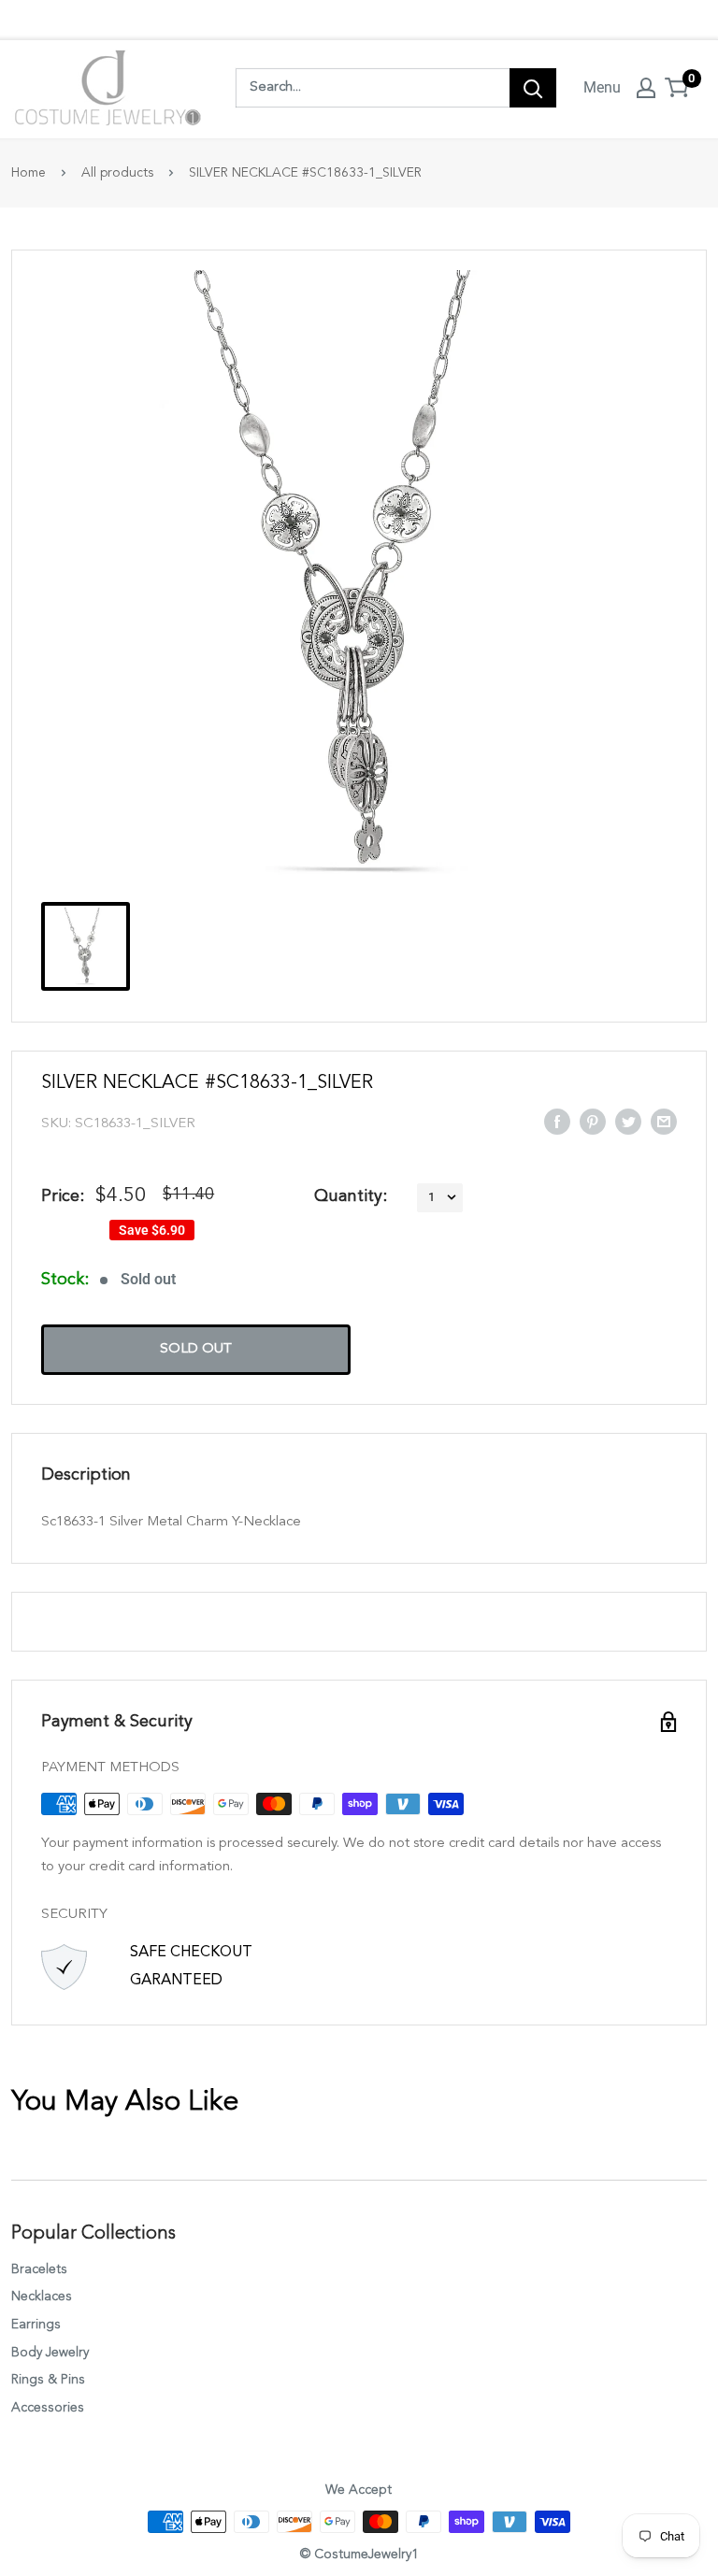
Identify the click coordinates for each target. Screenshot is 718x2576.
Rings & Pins (48, 2380)
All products (117, 173)
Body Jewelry (50, 2353)
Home (29, 173)
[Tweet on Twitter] (628, 1121)
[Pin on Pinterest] (593, 1121)
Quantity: (351, 1196)
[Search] (533, 88)
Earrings (36, 2325)
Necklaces (42, 2297)
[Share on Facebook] (557, 1121)
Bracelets (39, 2269)
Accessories (48, 2408)
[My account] (646, 88)
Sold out (196, 1349)
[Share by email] (664, 1121)
